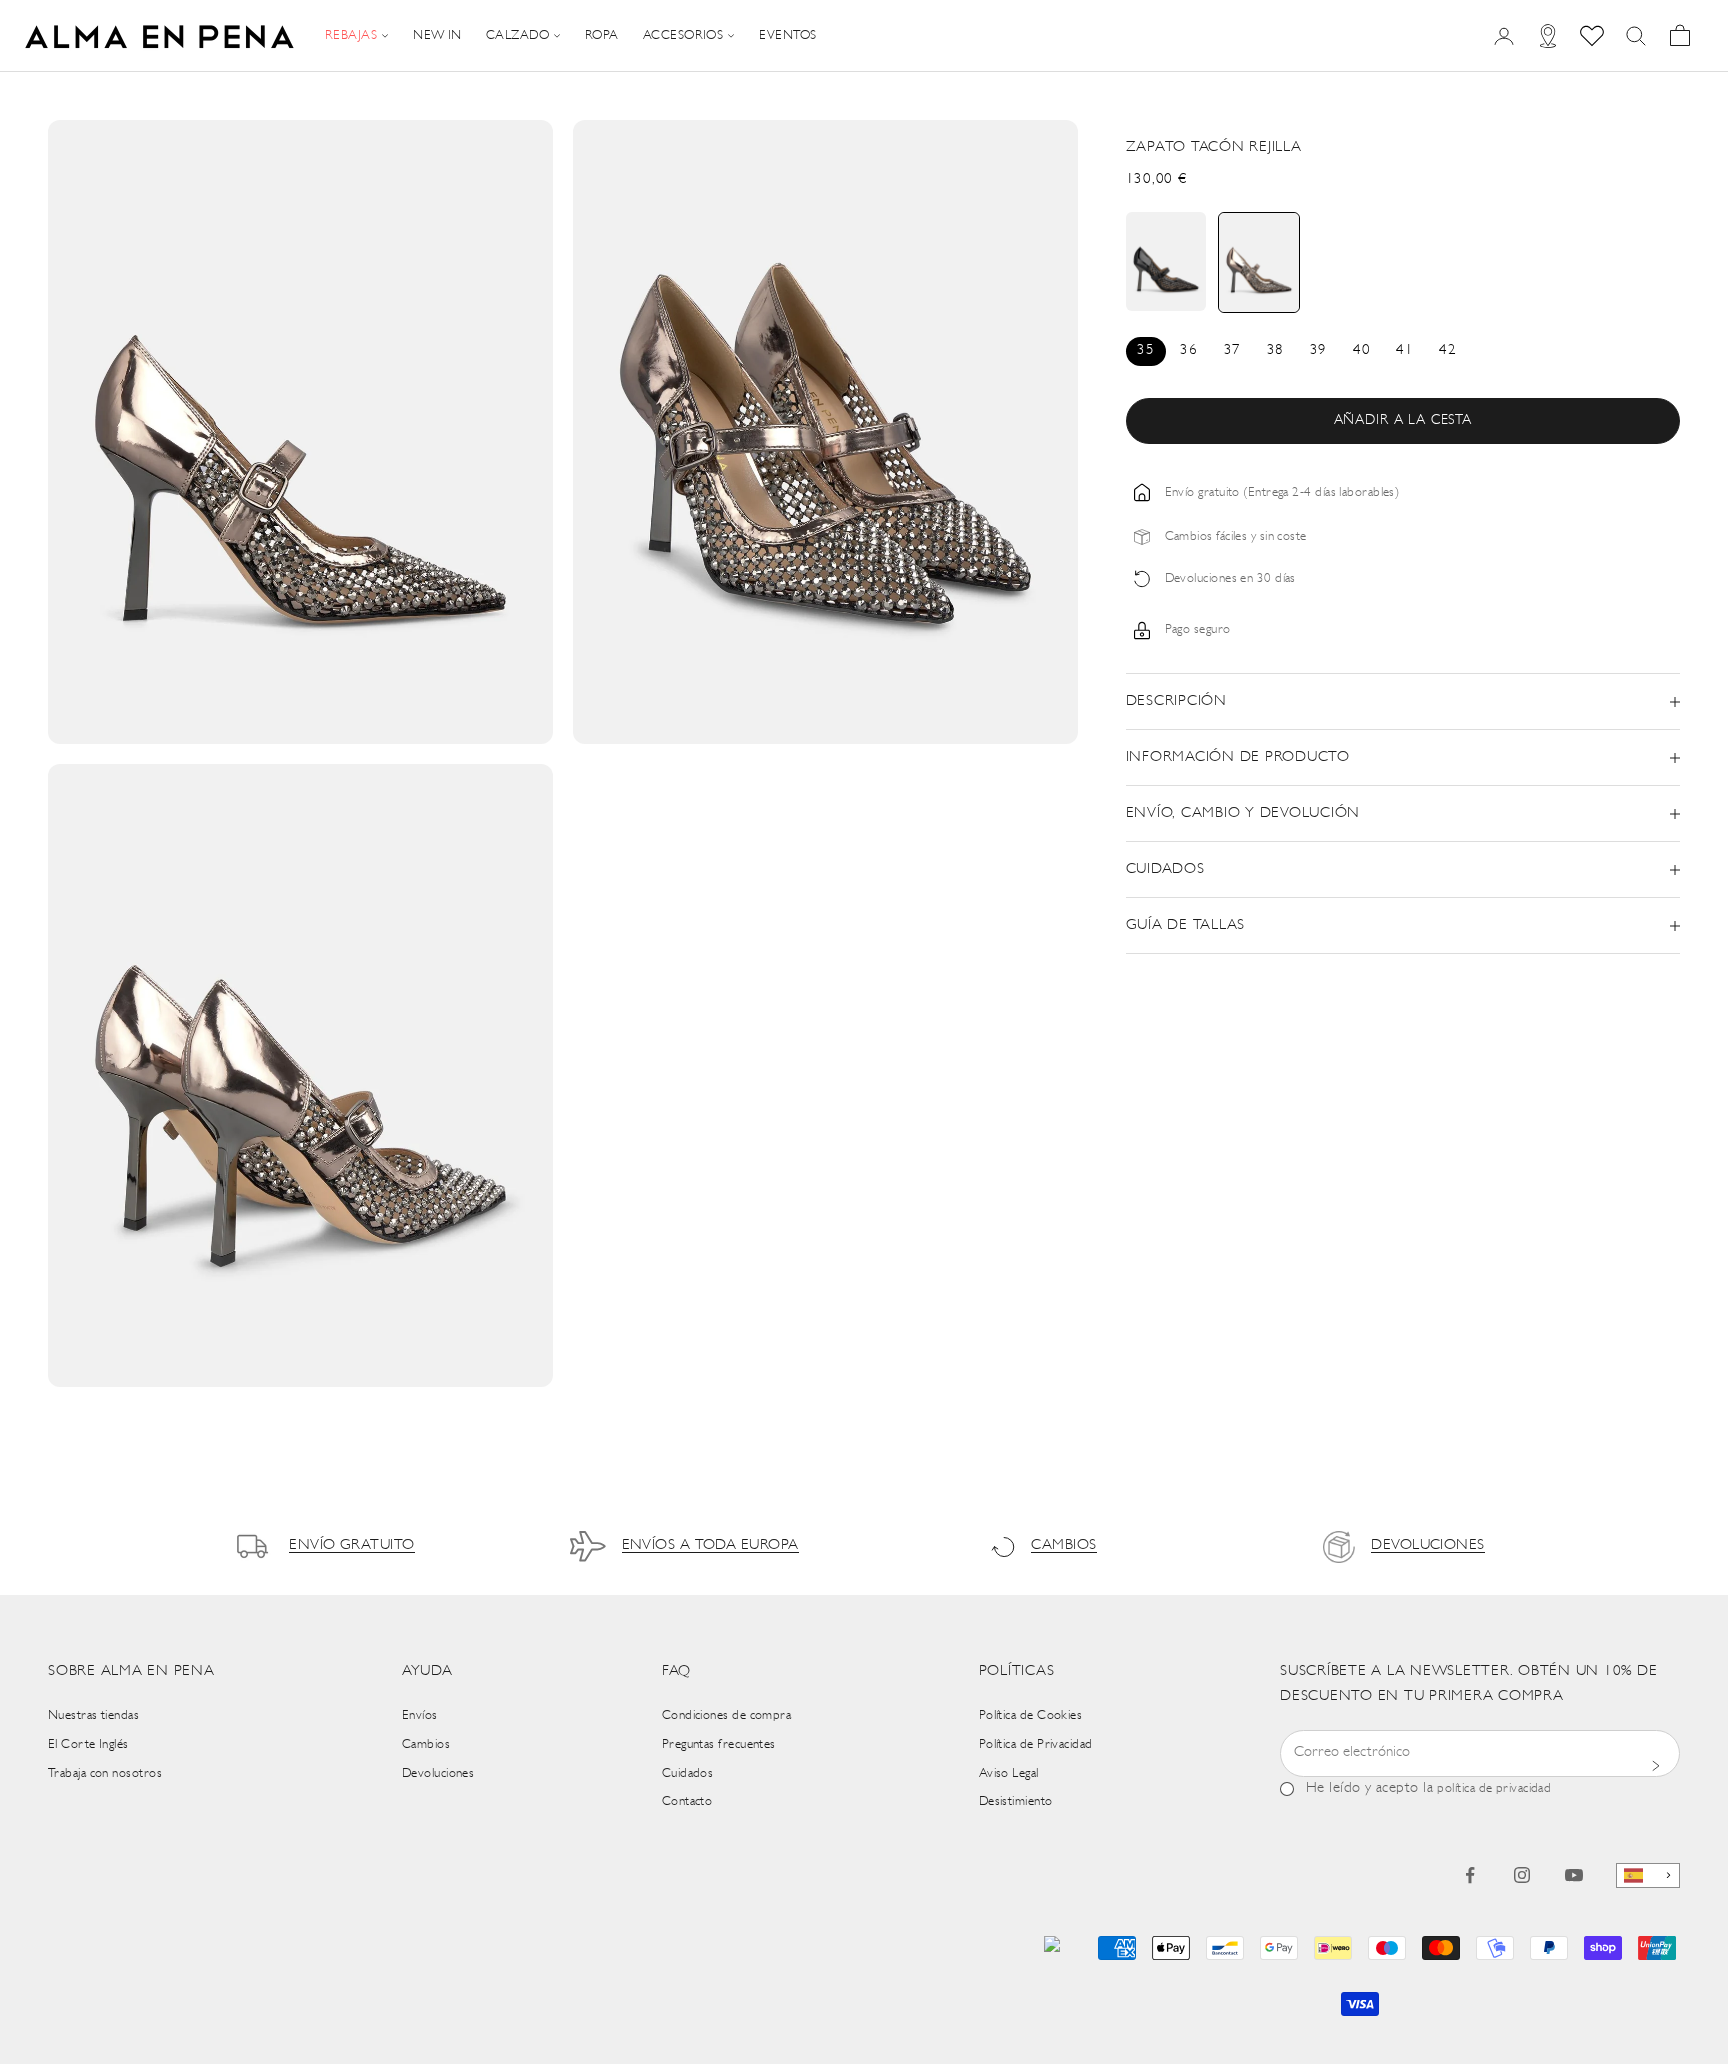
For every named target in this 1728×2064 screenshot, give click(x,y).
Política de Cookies (1031, 1715)
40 (1361, 350)
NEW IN (437, 35)
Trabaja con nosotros (105, 1773)
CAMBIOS (1063, 1545)
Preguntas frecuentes (719, 1744)
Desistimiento (1016, 1801)
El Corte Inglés (88, 1744)
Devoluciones (438, 1773)
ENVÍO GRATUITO (351, 1545)
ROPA (602, 35)
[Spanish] (1648, 1875)
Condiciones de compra (726, 1715)
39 (1318, 350)
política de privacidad (1494, 1788)
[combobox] (1648, 1875)
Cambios (426, 1744)
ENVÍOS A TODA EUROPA (710, 1545)
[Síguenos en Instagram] (1522, 1875)
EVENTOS (787, 35)
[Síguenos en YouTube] (1574, 1875)
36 (1188, 350)
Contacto (687, 1801)
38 (1275, 350)
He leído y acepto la (1428, 1788)
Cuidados (688, 1773)
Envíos (420, 1715)
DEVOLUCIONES (1427, 1545)
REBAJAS (351, 35)
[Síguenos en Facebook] (1470, 1875)
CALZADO (517, 35)
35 (1145, 350)
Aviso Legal (1009, 1773)
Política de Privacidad (1036, 1744)
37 (1232, 350)
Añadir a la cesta (1403, 420)
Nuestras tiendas (93, 1715)
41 (1404, 350)
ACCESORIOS (683, 35)
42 (1447, 350)
